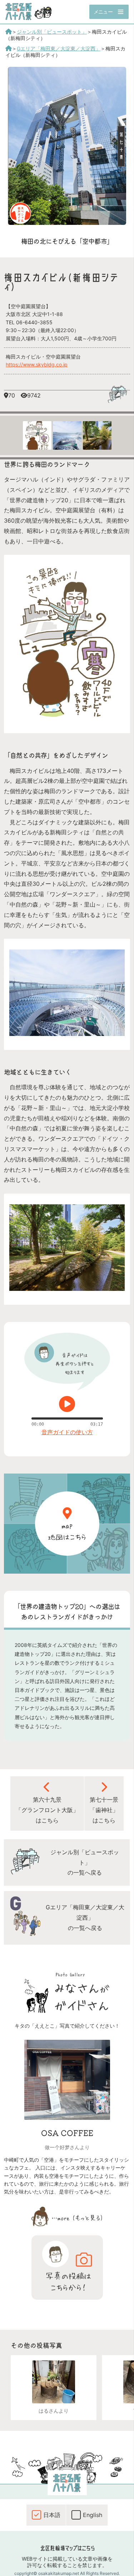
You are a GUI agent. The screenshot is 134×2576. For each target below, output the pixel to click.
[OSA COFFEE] (67, 2118)
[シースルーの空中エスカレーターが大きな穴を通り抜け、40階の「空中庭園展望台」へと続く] (67, 1034)
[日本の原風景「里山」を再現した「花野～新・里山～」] (67, 1289)
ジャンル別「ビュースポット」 (52, 32)
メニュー (103, 12)
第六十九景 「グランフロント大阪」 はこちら (47, 1810)
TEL (29, 322)
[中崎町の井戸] (54, 2382)
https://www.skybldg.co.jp (37, 364)
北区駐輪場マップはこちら (67, 2548)
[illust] (67, 717)
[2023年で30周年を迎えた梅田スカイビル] (67, 223)
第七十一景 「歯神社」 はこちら (104, 1810)
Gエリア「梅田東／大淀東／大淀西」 (59, 48)
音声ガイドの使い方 (67, 1432)
